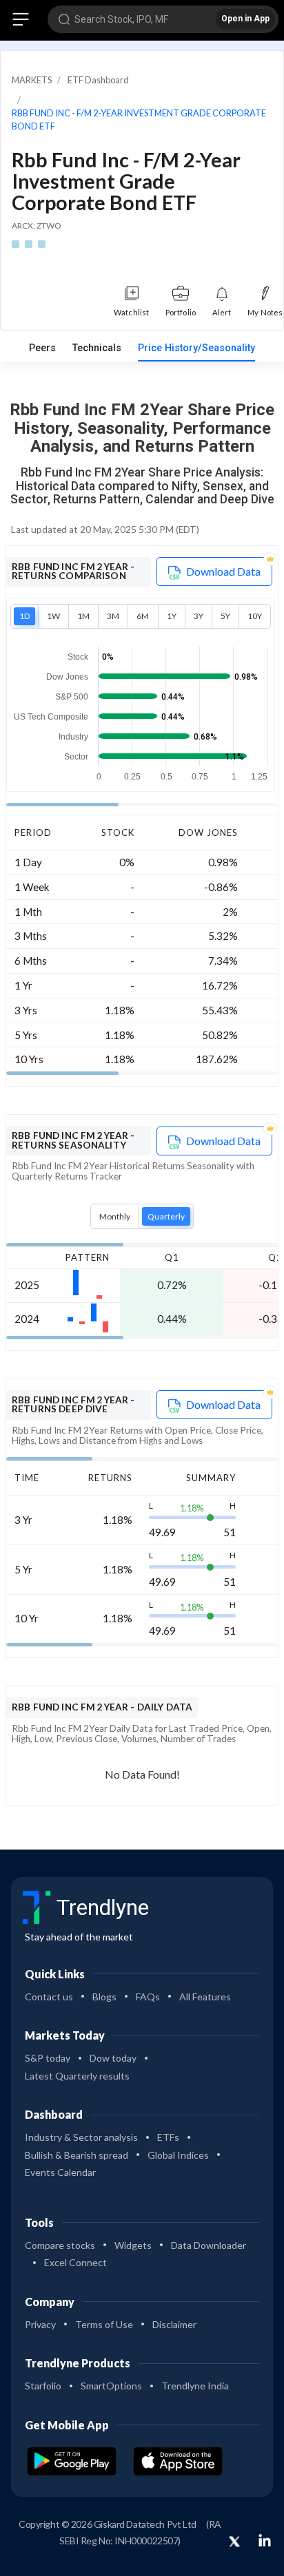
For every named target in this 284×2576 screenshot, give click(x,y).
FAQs (148, 1997)
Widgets (133, 2245)
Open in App (245, 19)
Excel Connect (75, 2262)
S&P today (48, 2058)
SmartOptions (111, 2386)
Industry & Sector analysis (81, 2137)
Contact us (49, 1997)
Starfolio (43, 2386)
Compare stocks (60, 2245)
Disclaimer (174, 2324)
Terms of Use (104, 2324)
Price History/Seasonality (196, 348)
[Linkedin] (265, 2540)
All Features (205, 1997)
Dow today (113, 2058)
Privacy (40, 2324)
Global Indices (178, 2155)
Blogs (104, 1997)
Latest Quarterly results (77, 2076)
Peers (42, 348)
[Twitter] (234, 2542)
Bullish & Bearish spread (77, 2155)
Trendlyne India (195, 2386)
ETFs (168, 2137)
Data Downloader (209, 2245)
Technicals (97, 348)
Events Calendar (60, 2172)
